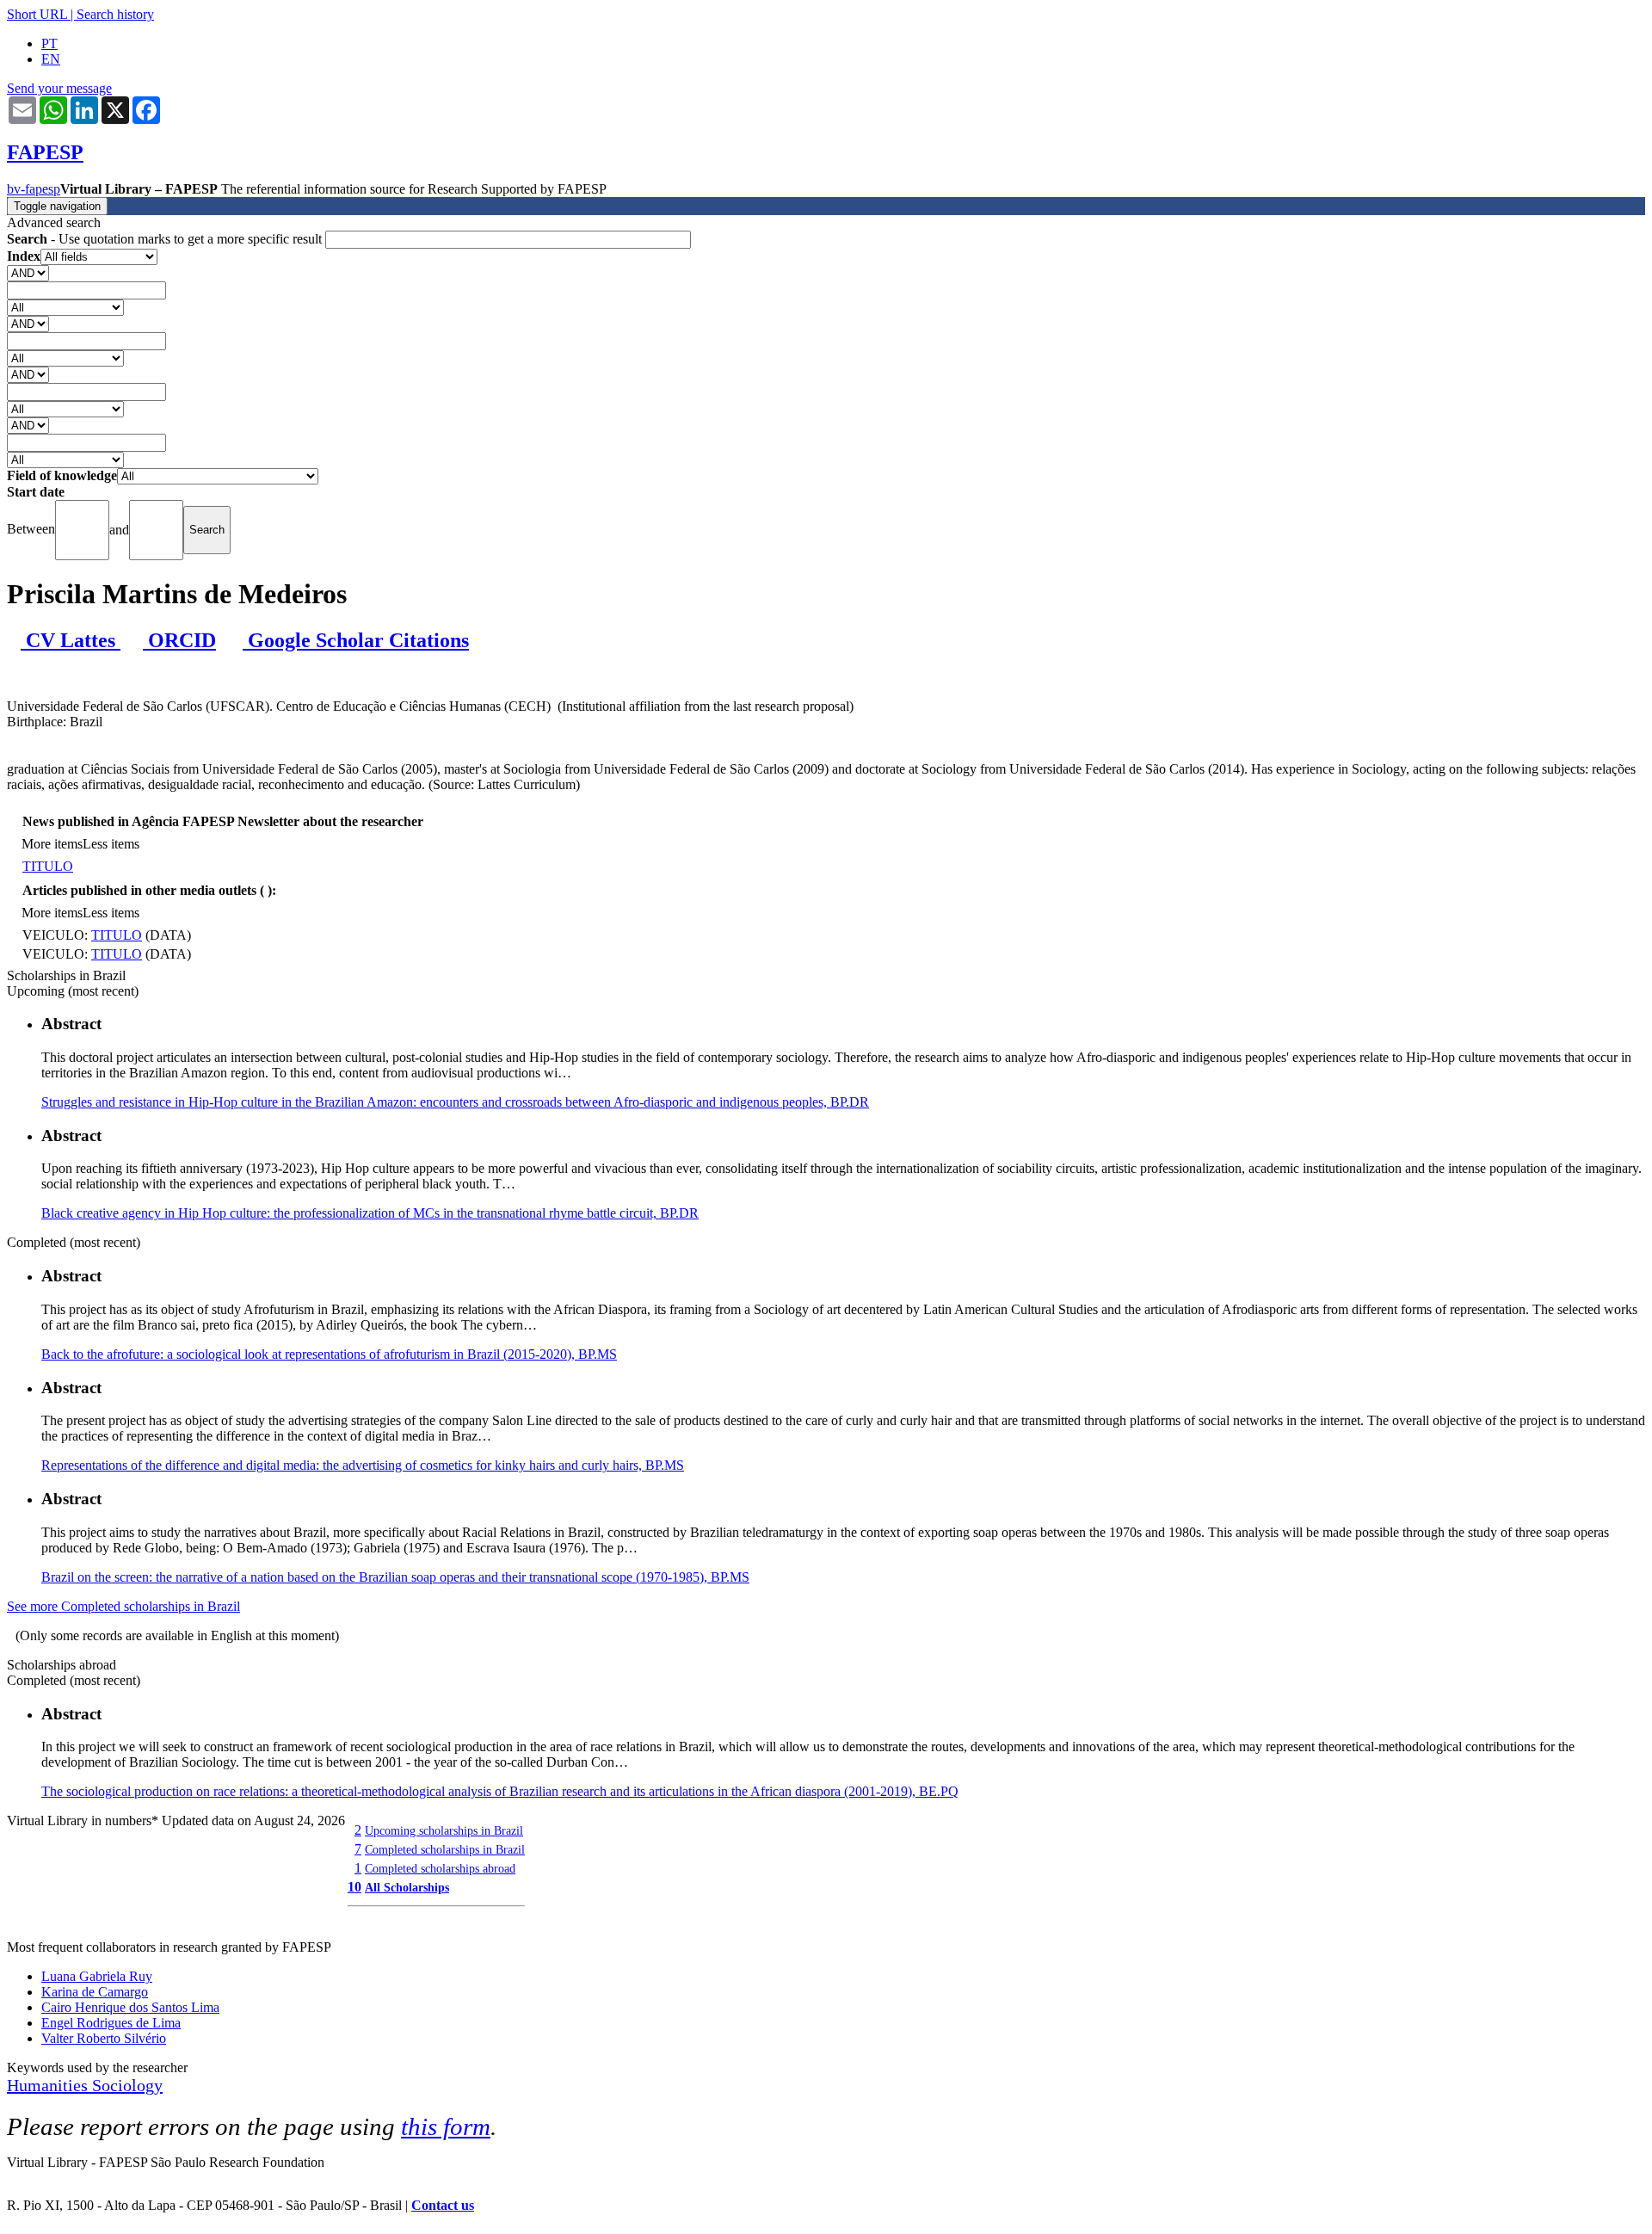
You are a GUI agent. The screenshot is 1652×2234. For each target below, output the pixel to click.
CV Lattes (71, 640)
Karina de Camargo (95, 1992)
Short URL (37, 14)
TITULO (48, 866)
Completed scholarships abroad (440, 1868)
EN (51, 59)
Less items (111, 844)
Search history (115, 14)
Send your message (59, 88)
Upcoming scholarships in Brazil (444, 1830)
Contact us (443, 2205)
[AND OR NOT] (28, 272)
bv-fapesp (34, 189)
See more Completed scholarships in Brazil (123, 1606)
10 (354, 1887)
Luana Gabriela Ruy (97, 1976)
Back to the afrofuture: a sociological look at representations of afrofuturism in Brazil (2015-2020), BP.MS (329, 1354)
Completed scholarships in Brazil (445, 1849)
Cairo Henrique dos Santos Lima (130, 2007)
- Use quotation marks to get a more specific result (166, 239)
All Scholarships (407, 1887)
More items (52, 844)
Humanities (49, 2085)
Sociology (127, 2085)
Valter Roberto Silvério (104, 2038)
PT (49, 43)
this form (446, 2126)
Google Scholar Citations (356, 640)
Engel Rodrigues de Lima (111, 2023)
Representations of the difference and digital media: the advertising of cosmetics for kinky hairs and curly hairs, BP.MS (363, 1465)
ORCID (179, 640)
